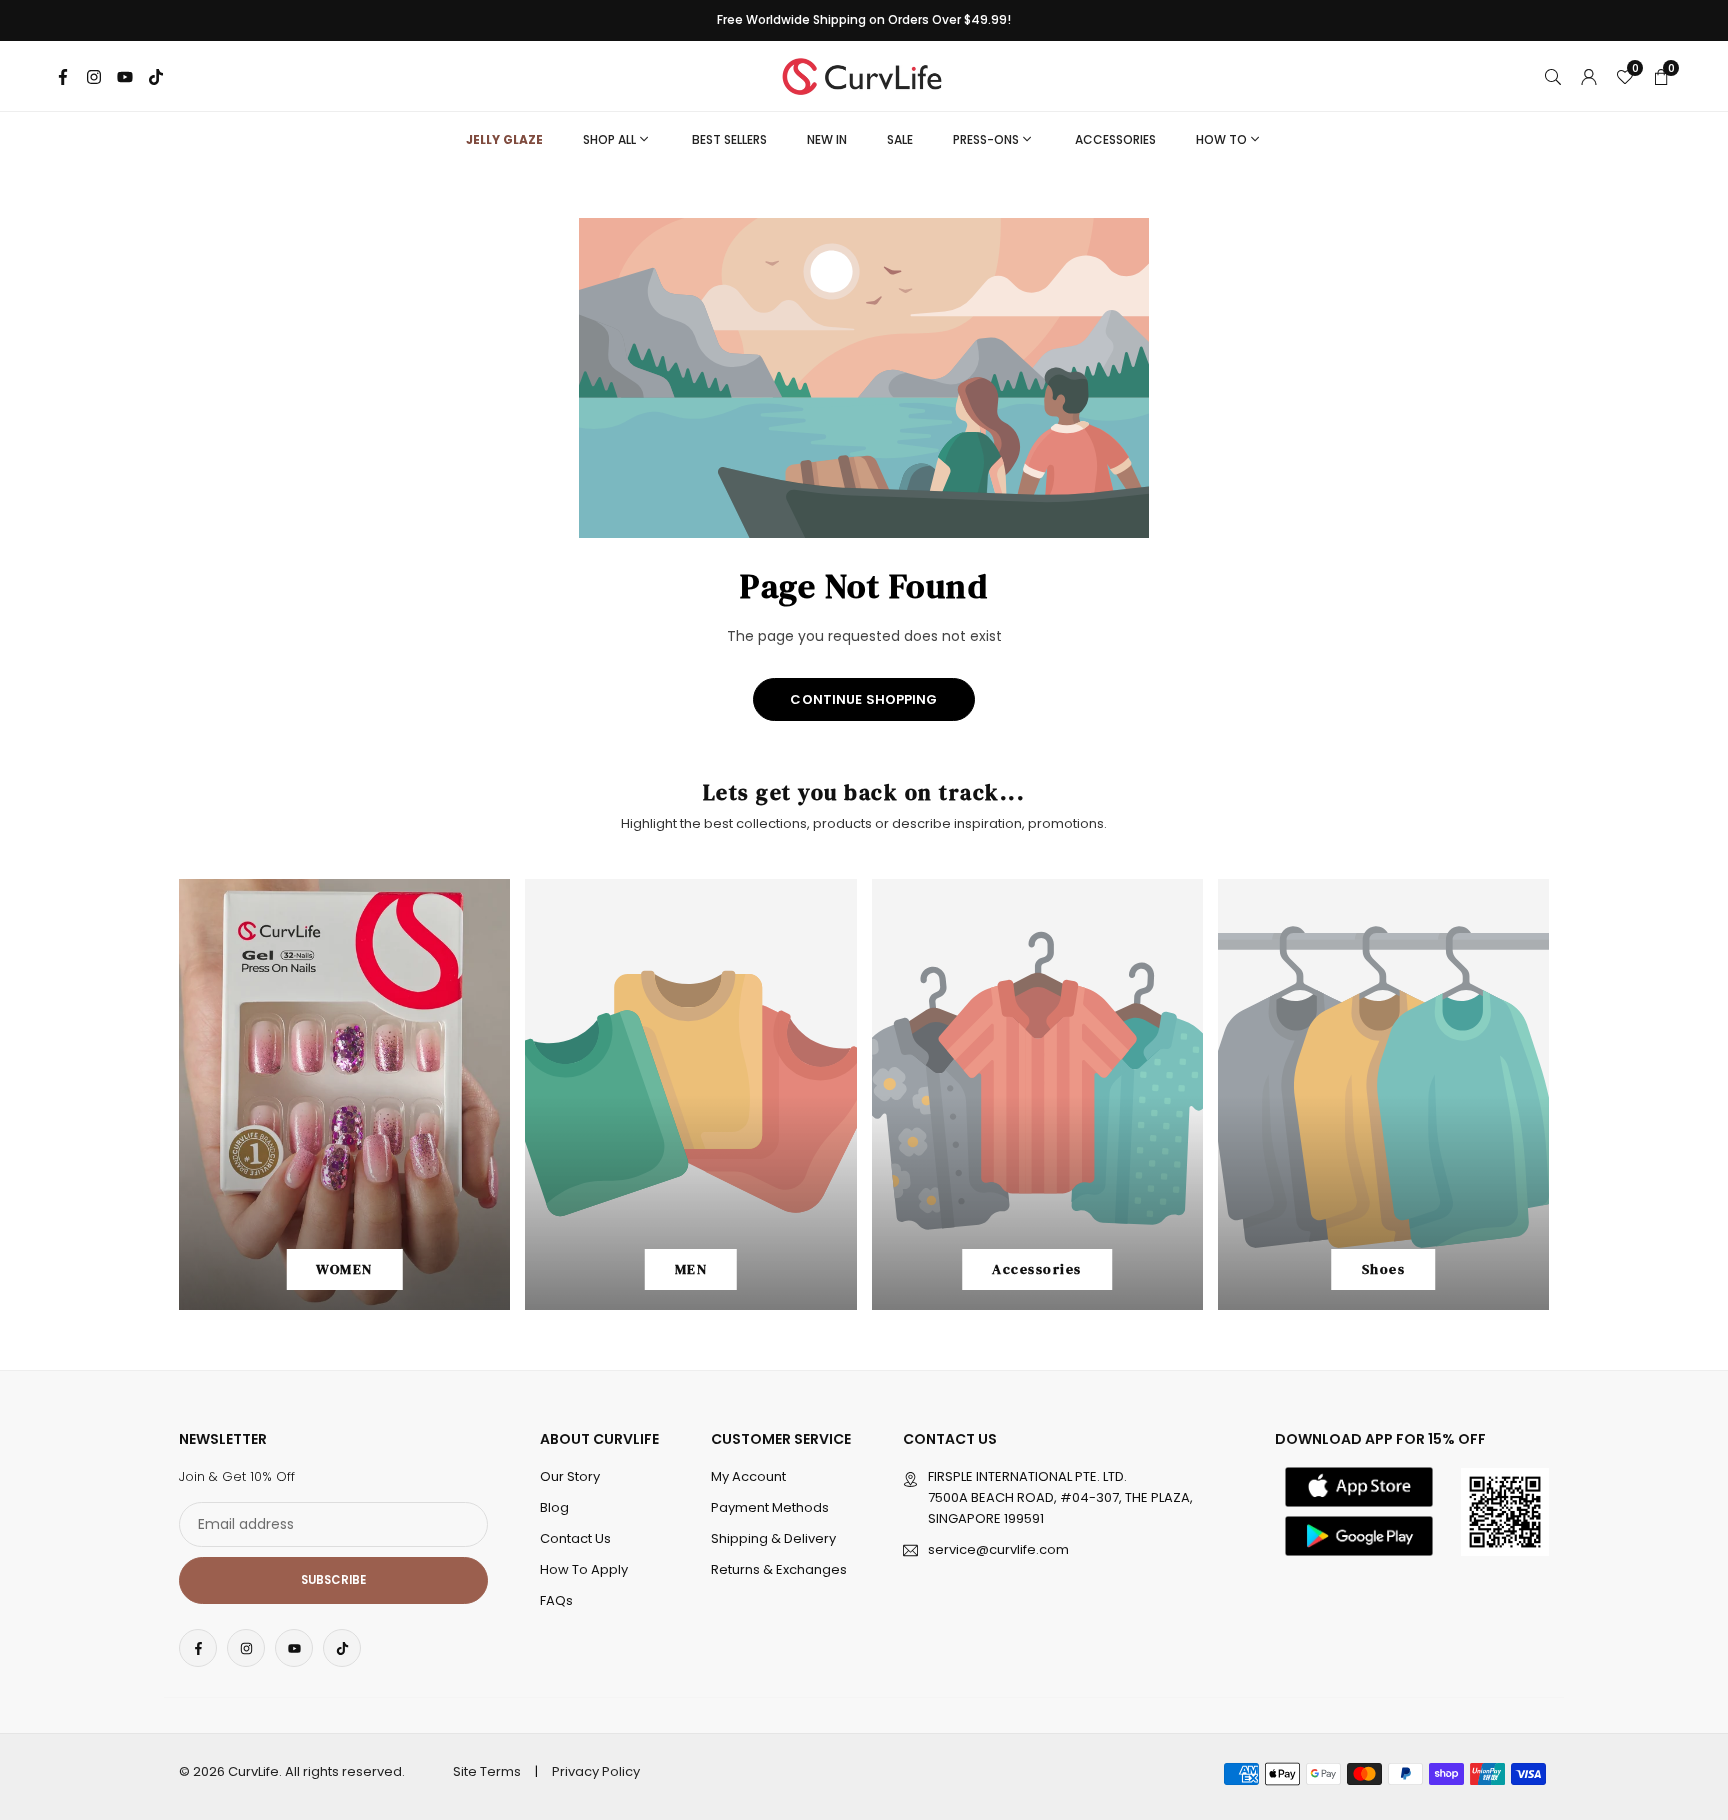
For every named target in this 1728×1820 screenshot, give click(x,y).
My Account (748, 1476)
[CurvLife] (867, 74)
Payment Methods (770, 1507)
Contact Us (575, 1538)
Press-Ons (986, 139)
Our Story (570, 1476)
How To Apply (584, 1569)
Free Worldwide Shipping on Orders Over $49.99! (864, 20)
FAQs (556, 1600)
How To (1221, 139)
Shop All (609, 139)
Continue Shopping (863, 699)
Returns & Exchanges (779, 1569)
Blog (554, 1507)
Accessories (1115, 139)
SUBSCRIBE (333, 1580)
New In (827, 139)
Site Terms (487, 1771)
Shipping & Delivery (773, 1538)
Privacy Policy (596, 1771)
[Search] (1553, 76)
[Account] (1589, 76)
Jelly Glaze (504, 139)
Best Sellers (729, 139)
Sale (900, 139)
